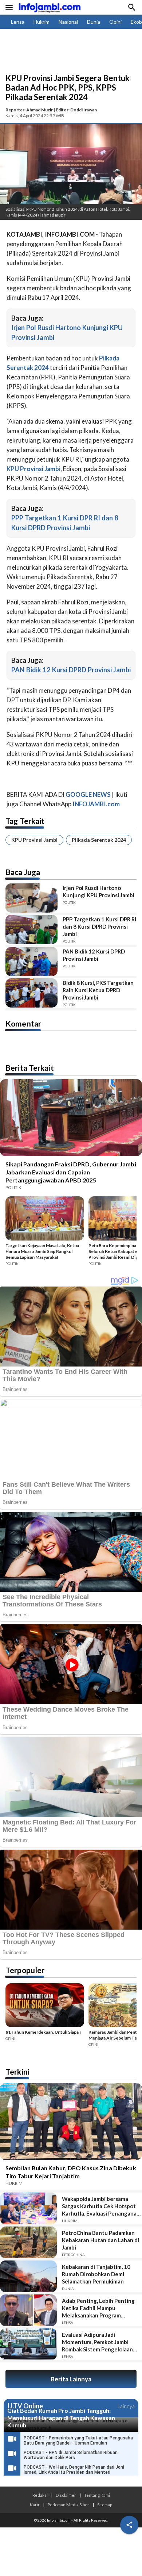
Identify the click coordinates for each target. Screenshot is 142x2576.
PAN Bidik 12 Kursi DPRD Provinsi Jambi (71, 670)
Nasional (68, 22)
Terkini (17, 2071)
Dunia (94, 22)
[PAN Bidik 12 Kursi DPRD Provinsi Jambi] (31, 962)
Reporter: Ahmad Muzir (29, 110)
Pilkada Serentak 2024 (99, 840)
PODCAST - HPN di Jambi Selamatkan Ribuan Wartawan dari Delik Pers (71, 2455)
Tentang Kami (97, 2495)
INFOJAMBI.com (96, 804)
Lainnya (126, 2406)
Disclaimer (66, 2495)
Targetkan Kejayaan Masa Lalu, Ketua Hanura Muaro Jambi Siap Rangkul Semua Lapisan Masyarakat (42, 1251)
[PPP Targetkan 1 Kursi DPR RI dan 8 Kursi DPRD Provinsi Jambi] (31, 929)
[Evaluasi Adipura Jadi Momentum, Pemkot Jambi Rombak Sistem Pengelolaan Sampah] (28, 2344)
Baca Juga (23, 872)
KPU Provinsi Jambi (34, 840)
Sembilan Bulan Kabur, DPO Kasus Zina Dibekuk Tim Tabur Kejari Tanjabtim (71, 2172)
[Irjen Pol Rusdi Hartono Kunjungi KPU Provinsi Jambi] (31, 898)
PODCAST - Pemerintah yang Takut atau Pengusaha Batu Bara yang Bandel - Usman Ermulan (78, 2441)
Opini (115, 22)
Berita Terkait (30, 1068)
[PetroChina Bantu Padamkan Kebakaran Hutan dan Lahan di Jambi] (28, 2242)
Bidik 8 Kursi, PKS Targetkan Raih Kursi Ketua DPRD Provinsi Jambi (98, 990)
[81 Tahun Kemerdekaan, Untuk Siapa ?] (45, 2006)
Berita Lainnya (71, 2379)
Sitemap (105, 2504)
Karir (35, 2504)
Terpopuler (25, 1970)
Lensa (18, 22)
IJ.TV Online (25, 2406)
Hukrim (42, 22)
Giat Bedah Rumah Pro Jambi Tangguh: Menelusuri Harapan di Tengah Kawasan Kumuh (61, 2418)
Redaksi (40, 2495)
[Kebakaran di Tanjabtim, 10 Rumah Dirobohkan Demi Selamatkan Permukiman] (28, 2276)
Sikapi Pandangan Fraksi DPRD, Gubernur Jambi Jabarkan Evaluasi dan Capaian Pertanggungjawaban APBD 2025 (71, 1172)
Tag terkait (25, 821)
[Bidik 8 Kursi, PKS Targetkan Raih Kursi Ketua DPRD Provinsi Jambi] (31, 993)
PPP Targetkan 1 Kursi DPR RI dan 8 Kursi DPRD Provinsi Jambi (99, 926)
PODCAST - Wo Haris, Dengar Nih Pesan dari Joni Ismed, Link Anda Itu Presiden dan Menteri (74, 2470)
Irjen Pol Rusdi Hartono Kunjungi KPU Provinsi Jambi (98, 891)
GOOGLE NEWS (88, 794)
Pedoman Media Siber (68, 2504)
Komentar (23, 1023)
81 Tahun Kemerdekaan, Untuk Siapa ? (44, 2032)
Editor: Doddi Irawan (76, 110)
